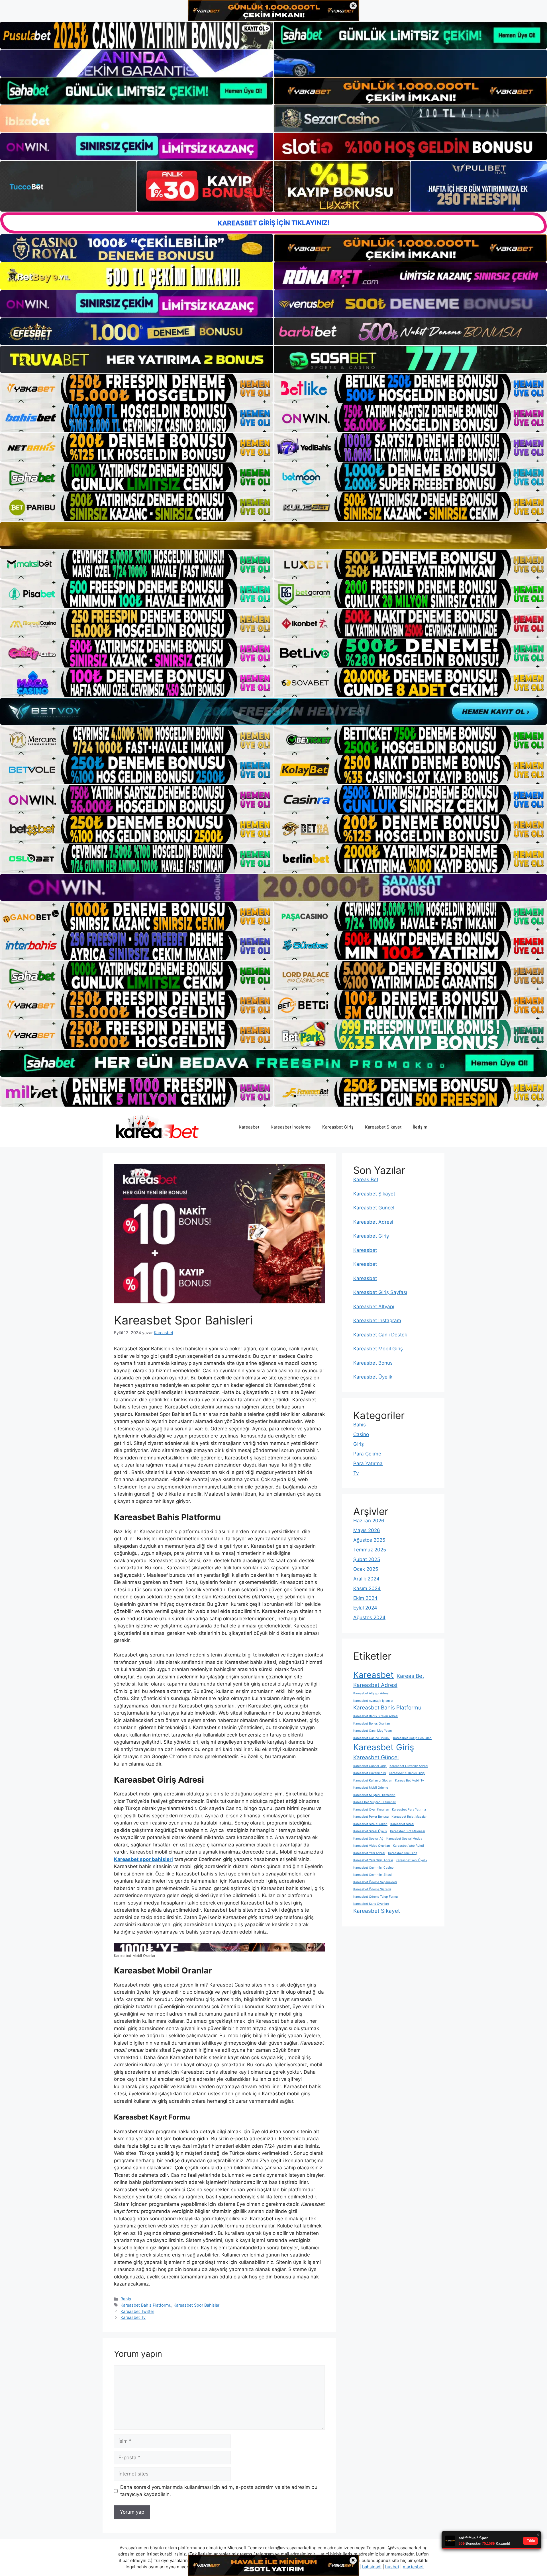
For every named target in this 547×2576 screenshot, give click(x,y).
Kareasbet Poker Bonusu (371, 1817)
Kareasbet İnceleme (291, 1127)
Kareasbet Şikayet (383, 1127)
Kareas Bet (366, 1180)
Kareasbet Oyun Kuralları (371, 1810)
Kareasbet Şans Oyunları (371, 1904)
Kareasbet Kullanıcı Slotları (373, 1781)
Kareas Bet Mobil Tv (410, 1781)
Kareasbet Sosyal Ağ (368, 1839)
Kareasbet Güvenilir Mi (370, 1773)
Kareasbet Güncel (374, 1208)
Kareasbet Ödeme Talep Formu (375, 1897)
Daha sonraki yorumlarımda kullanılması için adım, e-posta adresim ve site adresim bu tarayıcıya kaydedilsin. (219, 2491)
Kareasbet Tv (133, 2317)
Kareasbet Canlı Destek (380, 1335)
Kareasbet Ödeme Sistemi (372, 1889)
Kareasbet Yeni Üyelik (412, 1860)
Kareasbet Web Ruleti (408, 1846)
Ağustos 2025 (369, 1540)
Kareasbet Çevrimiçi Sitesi (373, 1875)
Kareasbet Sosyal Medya (404, 1839)
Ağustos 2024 (369, 1617)
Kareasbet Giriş (338, 1127)
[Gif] (273, 536)
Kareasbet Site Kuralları (370, 1824)
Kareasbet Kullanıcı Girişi (407, 1773)
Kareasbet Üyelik (373, 1377)
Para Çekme (367, 1454)
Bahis (126, 2299)
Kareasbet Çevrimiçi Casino (373, 1868)
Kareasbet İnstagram (377, 1320)
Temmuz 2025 (370, 1550)
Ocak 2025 (366, 1569)
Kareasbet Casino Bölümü (372, 1738)
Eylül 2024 (365, 1608)
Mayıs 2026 (367, 1530)
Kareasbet (249, 1127)
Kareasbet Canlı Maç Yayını (373, 1731)
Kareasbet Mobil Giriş (378, 1349)
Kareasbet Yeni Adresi (369, 1853)
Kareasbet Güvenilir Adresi (409, 1766)
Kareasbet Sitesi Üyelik (370, 1831)
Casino (361, 1434)
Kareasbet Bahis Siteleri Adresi (376, 1716)
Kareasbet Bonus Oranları (372, 1724)
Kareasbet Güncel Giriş (370, 1766)
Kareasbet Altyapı (374, 1307)
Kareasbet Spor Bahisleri (197, 2305)
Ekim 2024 (365, 1598)
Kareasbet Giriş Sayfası (380, 1292)
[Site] (137, 388)
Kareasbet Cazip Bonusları (412, 1738)
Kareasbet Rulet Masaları (410, 1817)
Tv (356, 1473)
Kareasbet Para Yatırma (409, 1810)
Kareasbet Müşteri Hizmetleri (374, 1795)
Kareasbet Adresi (373, 1222)
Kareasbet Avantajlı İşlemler (373, 1701)
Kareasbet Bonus (373, 1363)
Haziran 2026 (369, 1521)
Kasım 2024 (367, 1588)
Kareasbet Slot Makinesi (408, 1831)
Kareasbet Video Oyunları (372, 1846)
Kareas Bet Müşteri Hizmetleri (375, 1802)
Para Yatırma (368, 1463)
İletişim (420, 1127)
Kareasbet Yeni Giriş (403, 1853)
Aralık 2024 (366, 1579)
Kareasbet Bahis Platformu (146, 2305)
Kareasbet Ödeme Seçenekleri (375, 1882)
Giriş (359, 1444)
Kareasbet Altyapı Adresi (371, 1693)
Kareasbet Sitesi (402, 1824)
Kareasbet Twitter (137, 2311)
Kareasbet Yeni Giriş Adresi (373, 1860)
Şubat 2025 (367, 1559)
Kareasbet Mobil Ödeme (371, 1788)
